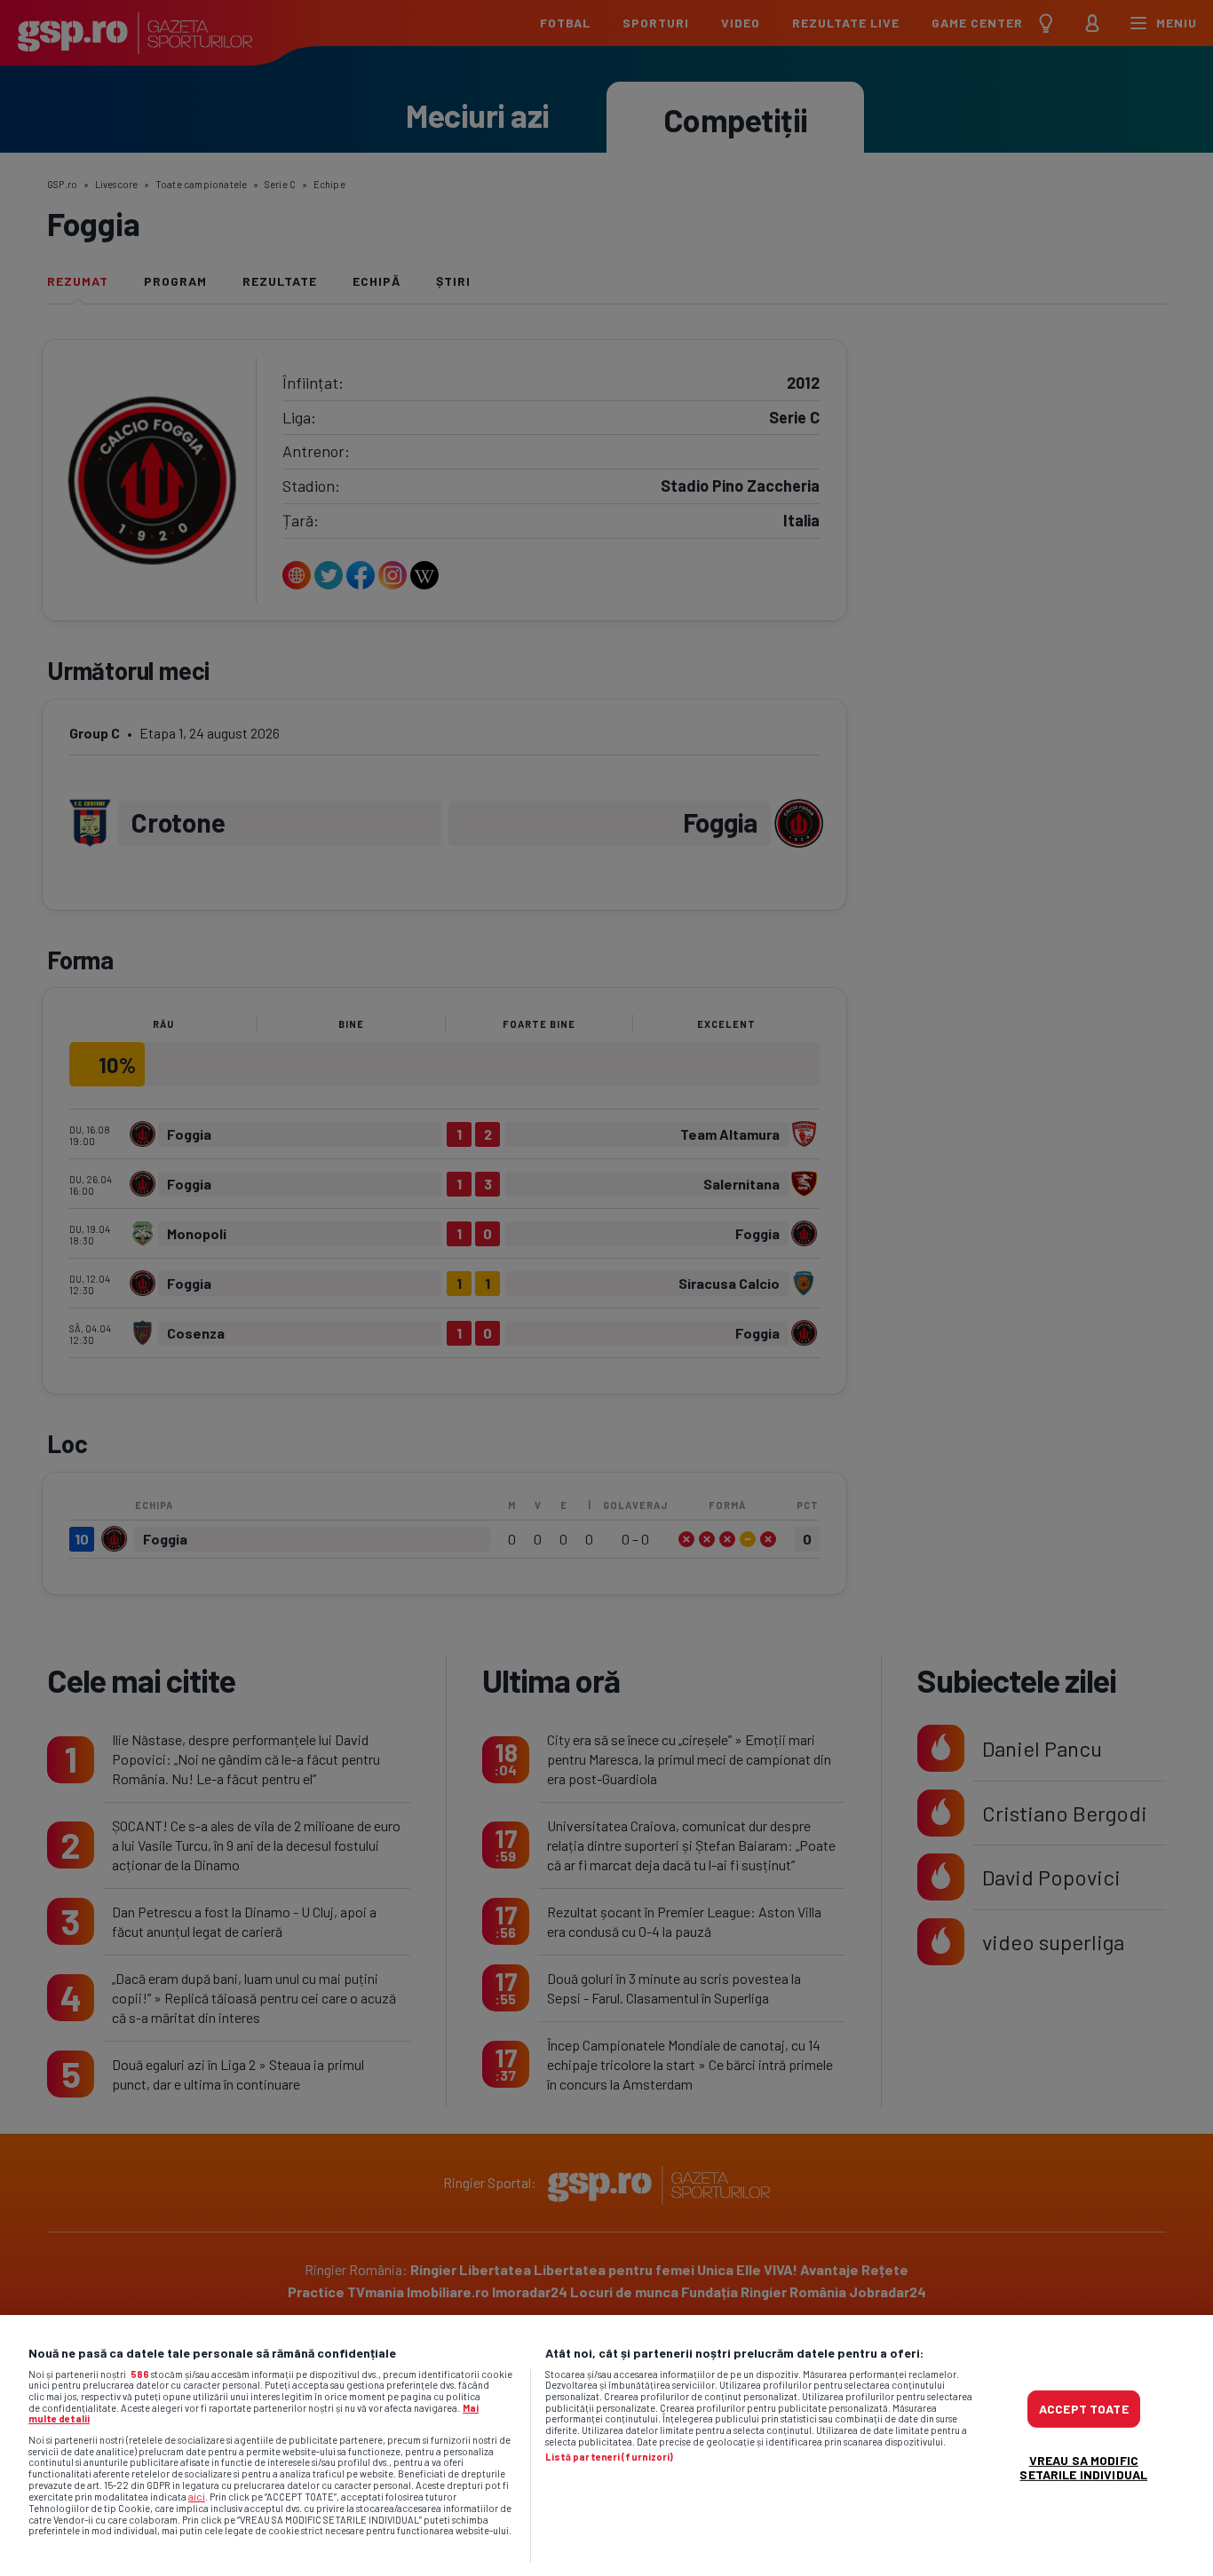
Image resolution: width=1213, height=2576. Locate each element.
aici (197, 2496)
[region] (606, 2446)
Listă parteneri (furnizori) (610, 2457)
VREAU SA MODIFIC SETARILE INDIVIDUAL (1083, 2467)
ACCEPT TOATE (1084, 2409)
